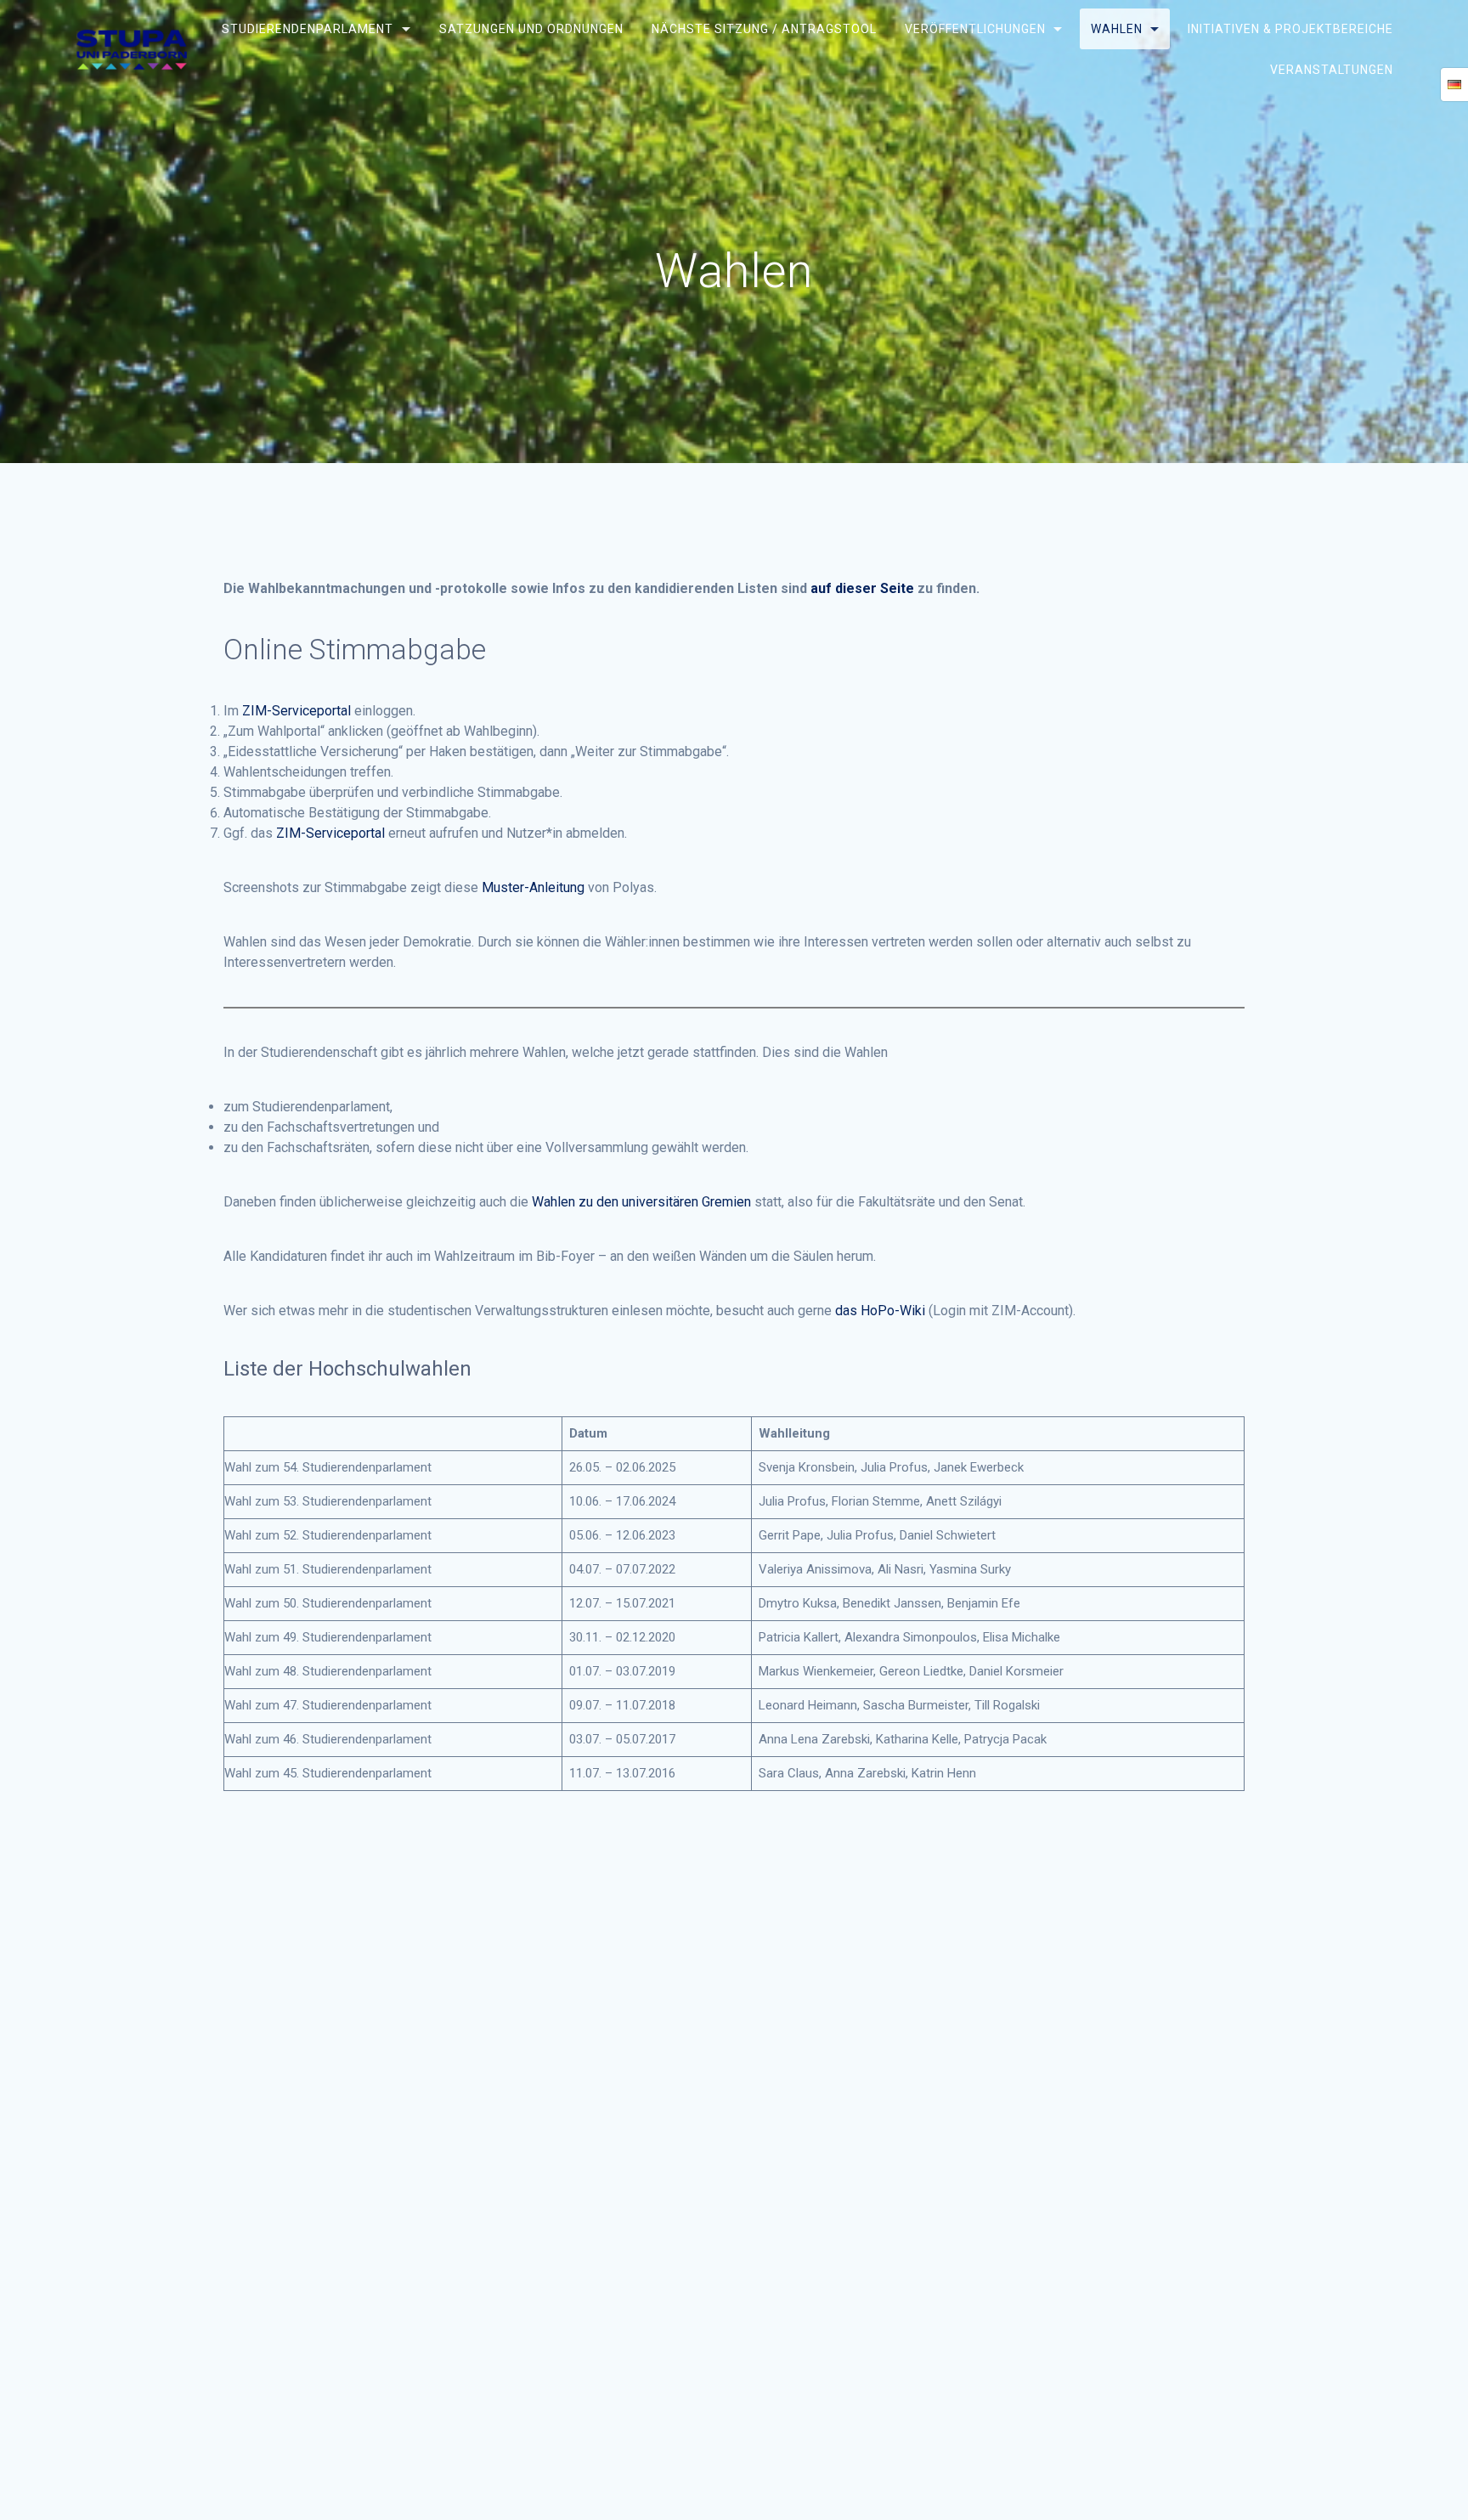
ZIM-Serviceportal (296, 711)
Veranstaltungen (1332, 69)
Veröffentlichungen (975, 29)
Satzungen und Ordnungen (531, 29)
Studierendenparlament (308, 29)
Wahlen (1117, 29)
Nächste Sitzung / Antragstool (763, 29)
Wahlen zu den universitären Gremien (641, 1202)
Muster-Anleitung (533, 887)
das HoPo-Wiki (880, 1311)
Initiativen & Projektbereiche (1290, 29)
